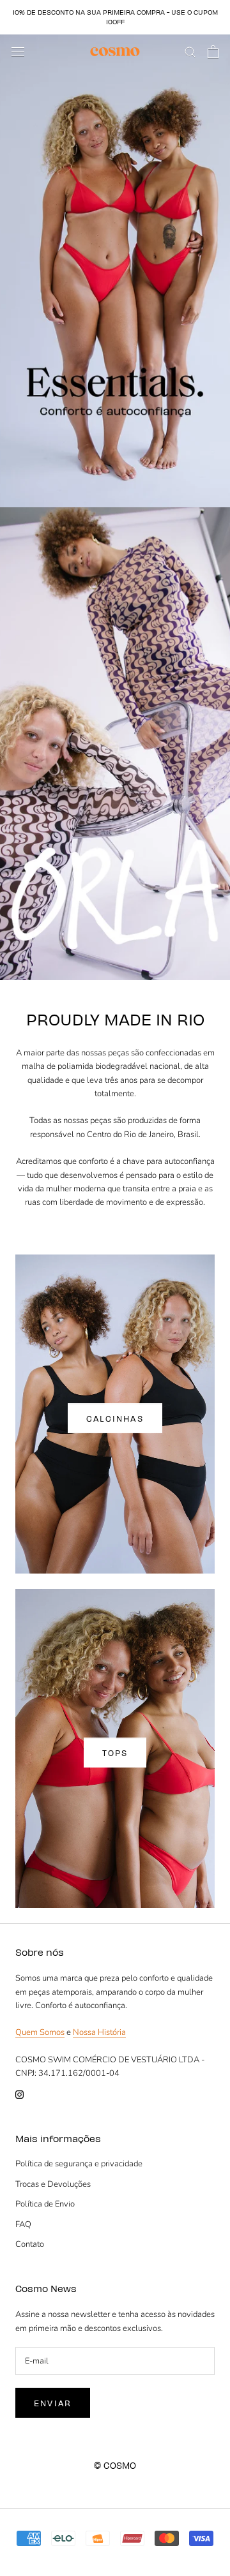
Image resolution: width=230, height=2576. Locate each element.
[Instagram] (19, 2094)
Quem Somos (40, 2032)
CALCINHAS (115, 1418)
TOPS (115, 1753)
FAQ (23, 2224)
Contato (30, 2244)
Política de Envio (45, 2204)
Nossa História (99, 2032)
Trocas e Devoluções (53, 2184)
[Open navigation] (18, 52)
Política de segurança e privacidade (79, 2164)
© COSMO (115, 2465)
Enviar (53, 2403)
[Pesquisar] (190, 51)
